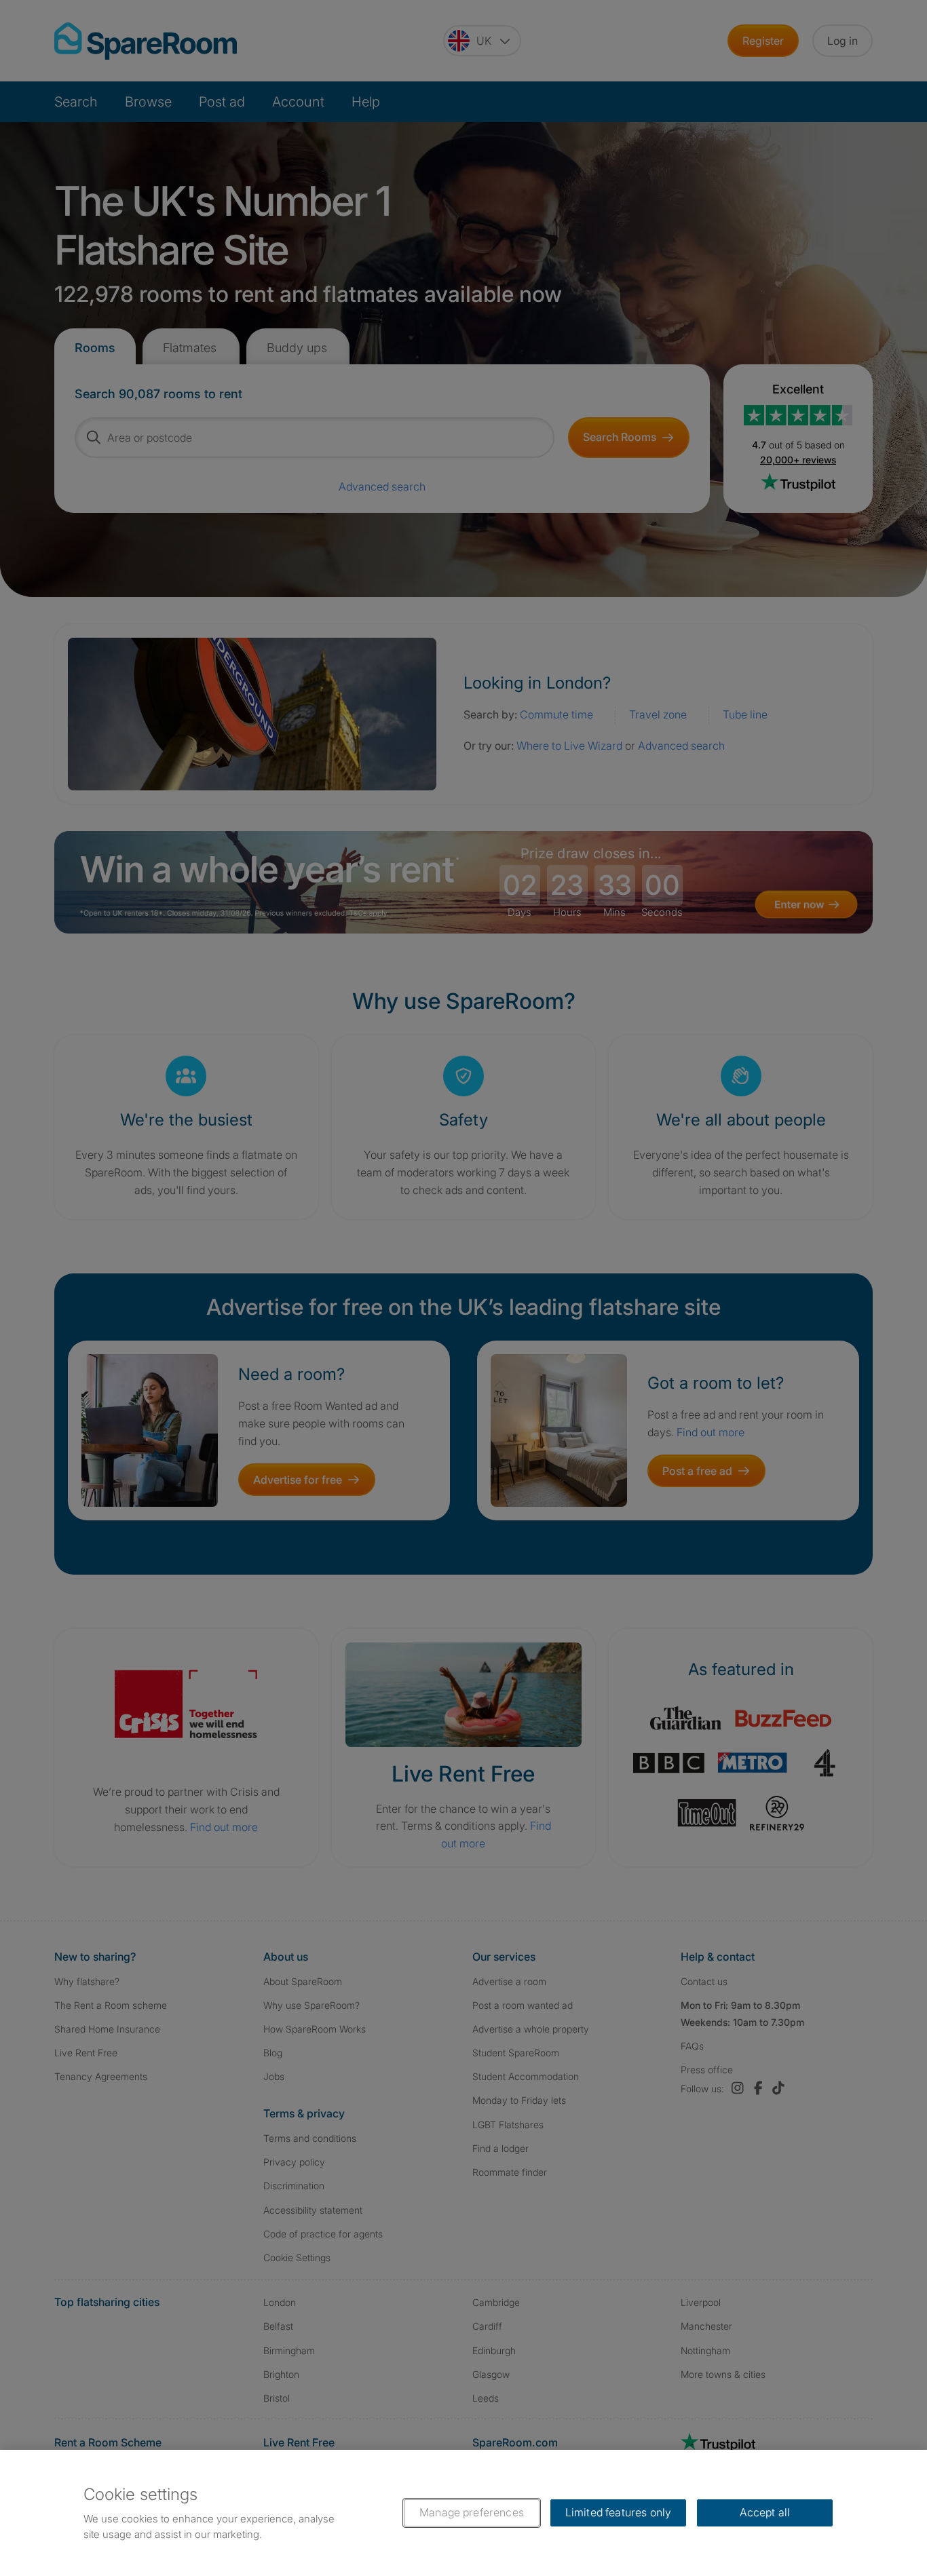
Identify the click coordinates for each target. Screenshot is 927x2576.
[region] (463, 2513)
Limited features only (618, 2512)
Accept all (765, 2512)
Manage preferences (472, 2512)
